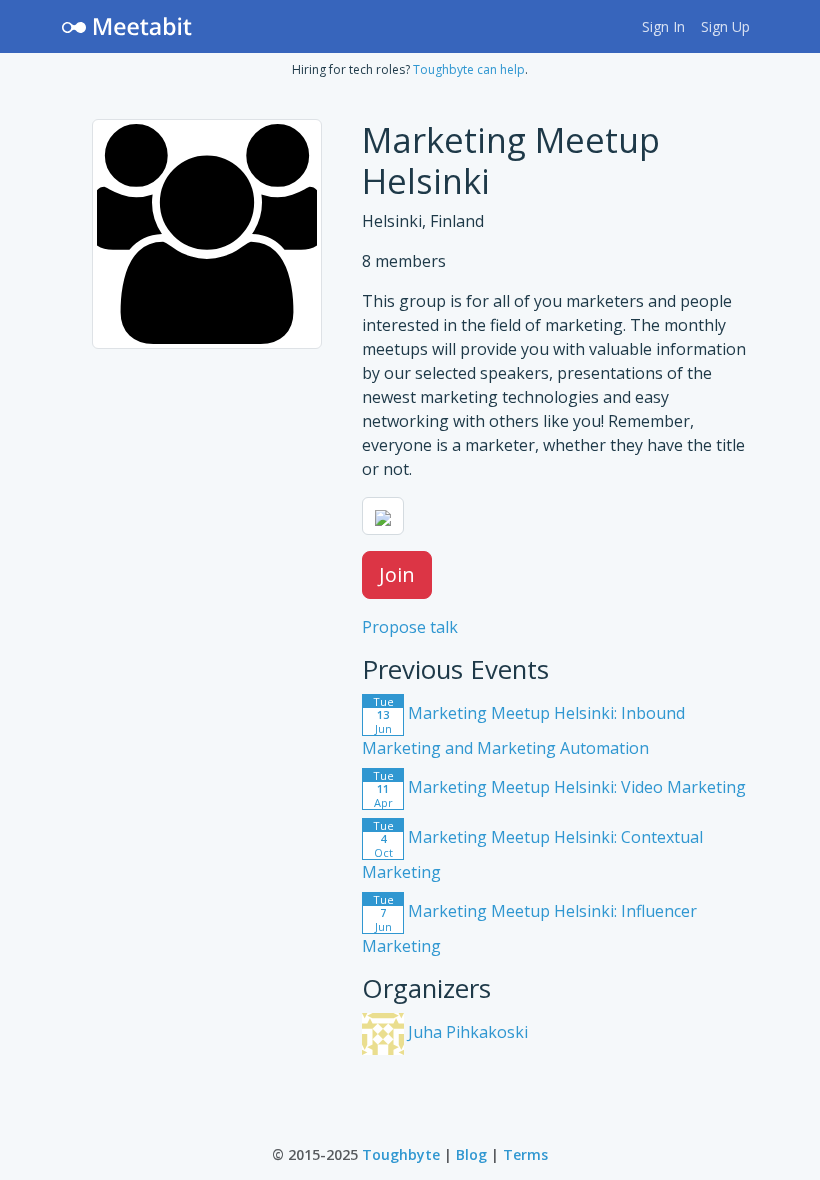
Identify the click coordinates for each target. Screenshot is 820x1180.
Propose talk (410, 627)
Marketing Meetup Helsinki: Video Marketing (559, 787)
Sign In (663, 26)
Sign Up (725, 26)
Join (397, 574)
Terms (525, 1154)
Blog (471, 1154)
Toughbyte (401, 1154)
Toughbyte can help (469, 69)
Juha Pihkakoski (466, 1032)
